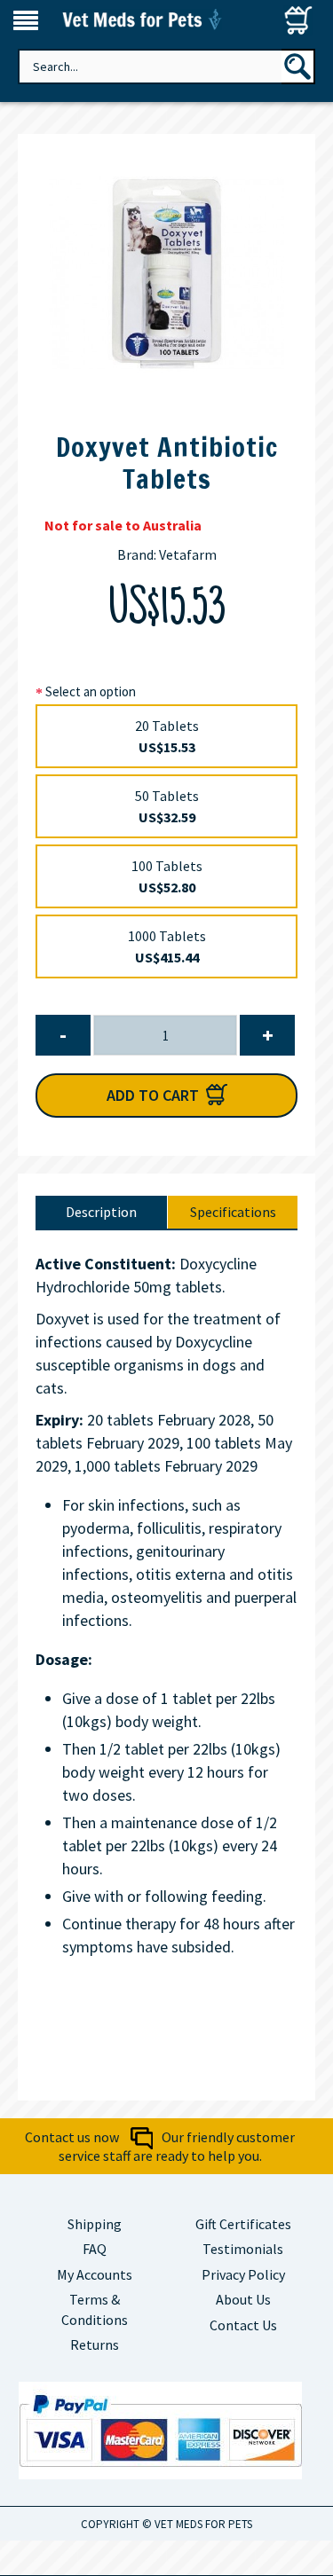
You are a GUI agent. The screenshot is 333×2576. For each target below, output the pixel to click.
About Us (243, 2299)
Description (101, 1212)
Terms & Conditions (95, 2309)
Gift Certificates (243, 2224)
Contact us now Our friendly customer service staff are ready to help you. (160, 2146)
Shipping (95, 2224)
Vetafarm (188, 554)
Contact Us (243, 2325)
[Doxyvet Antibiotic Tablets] (166, 274)
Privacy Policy (243, 2274)
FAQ (95, 2249)
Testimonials (243, 2249)
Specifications (233, 1212)
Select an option (91, 691)
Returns (95, 2344)
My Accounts (95, 2274)
